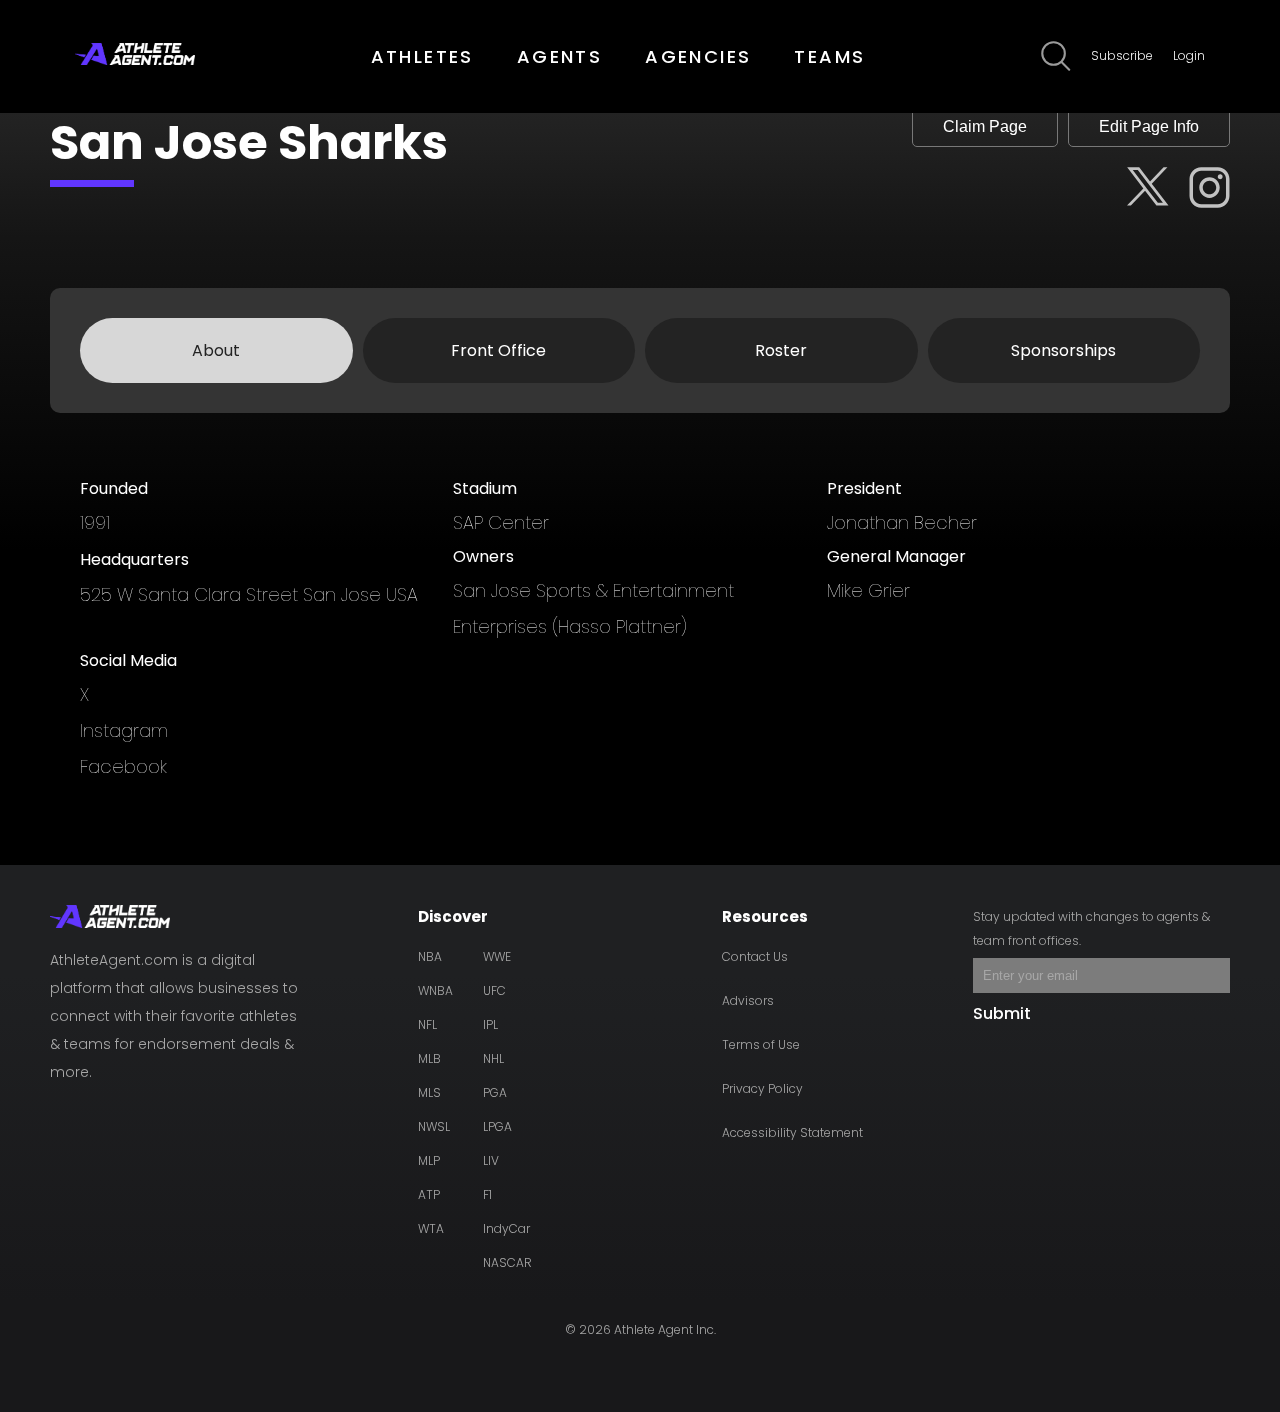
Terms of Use (761, 1044)
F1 (487, 1194)
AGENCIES (698, 56)
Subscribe (1122, 55)
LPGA (497, 1126)
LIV (491, 1160)
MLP (429, 1160)
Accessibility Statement (792, 1132)
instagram (124, 730)
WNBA (435, 990)
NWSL (434, 1126)
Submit (1002, 1013)
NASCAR (507, 1262)
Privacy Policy (762, 1088)
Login (1189, 55)
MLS (429, 1092)
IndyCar (506, 1228)
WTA (431, 1228)
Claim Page (985, 126)
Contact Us (755, 956)
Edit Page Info (1149, 126)
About (216, 350)
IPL (490, 1024)
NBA (430, 956)
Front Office (498, 350)
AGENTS (559, 56)
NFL (427, 1024)
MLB (429, 1058)
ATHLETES (422, 56)
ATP (429, 1194)
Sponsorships (1063, 350)
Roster (781, 350)
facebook (123, 766)
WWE (497, 956)
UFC (494, 990)
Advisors (748, 1000)
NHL (493, 1058)
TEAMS (829, 56)
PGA (495, 1092)
